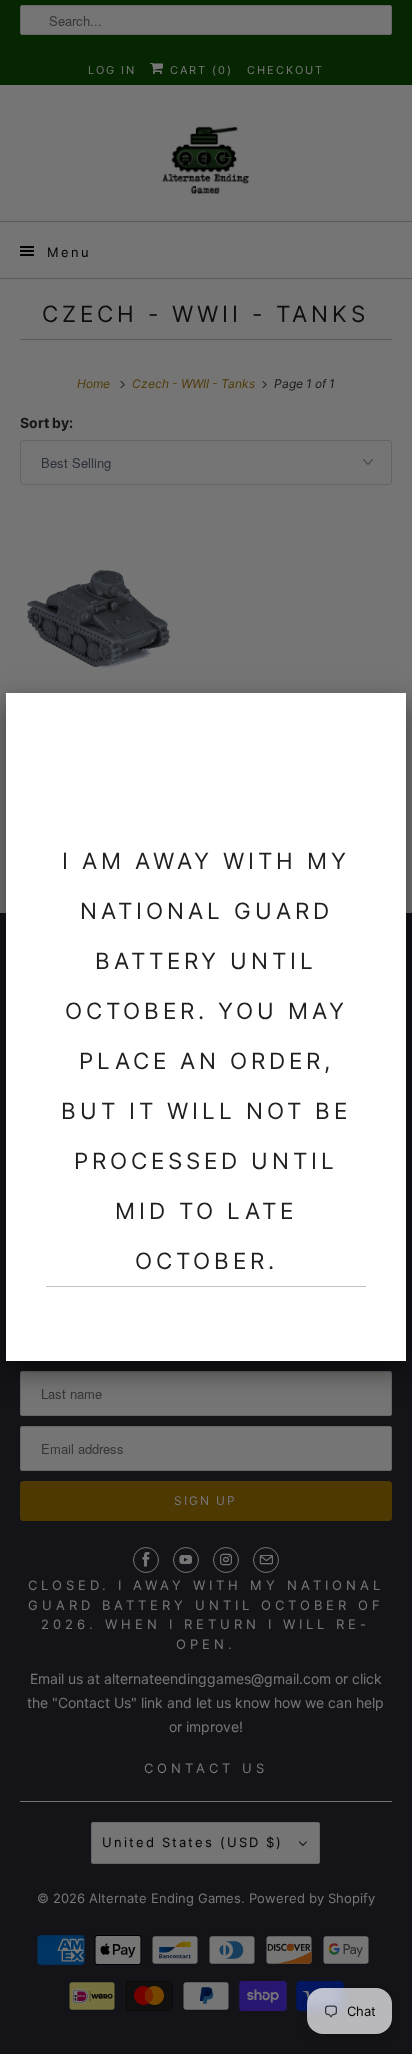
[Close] (379, 720)
